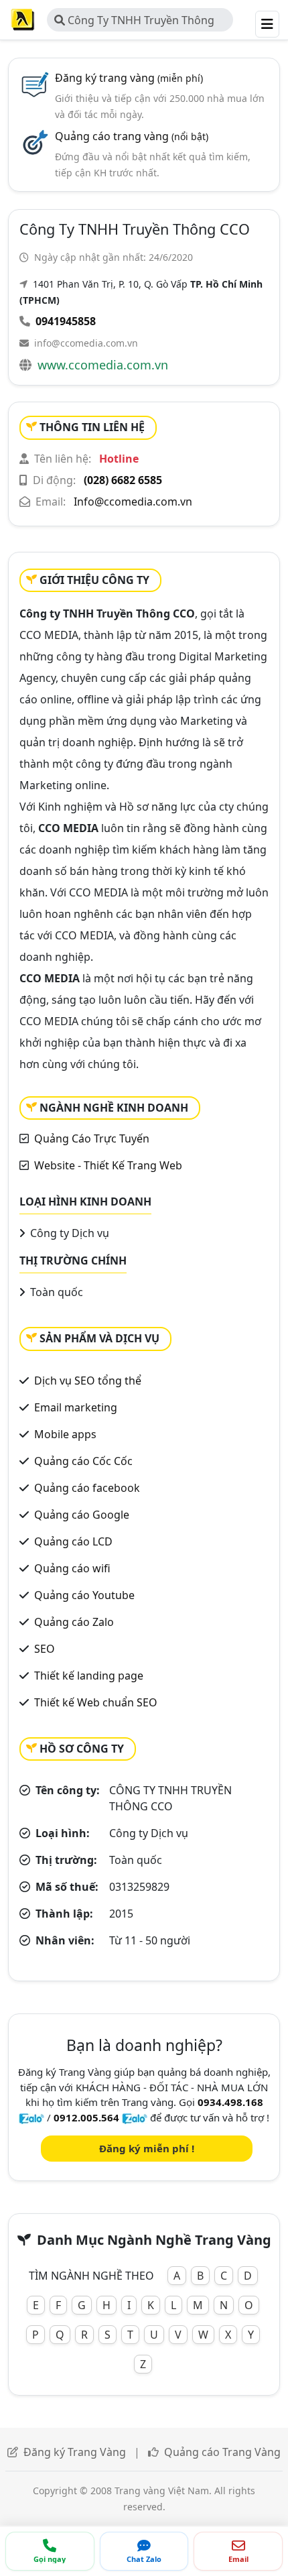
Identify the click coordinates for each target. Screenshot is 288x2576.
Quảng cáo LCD (73, 1541)
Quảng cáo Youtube (84, 1595)
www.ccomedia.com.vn (103, 365)
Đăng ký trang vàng (129, 78)
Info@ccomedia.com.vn (133, 502)
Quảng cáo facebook (87, 1488)
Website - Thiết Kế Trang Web (108, 1165)
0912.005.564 (86, 2117)
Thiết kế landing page (89, 1676)
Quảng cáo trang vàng (132, 136)
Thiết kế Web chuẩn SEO (96, 1702)
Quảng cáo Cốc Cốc (83, 1461)
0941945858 (66, 321)
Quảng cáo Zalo (74, 1622)
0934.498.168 (230, 2102)
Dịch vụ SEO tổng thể (88, 1381)
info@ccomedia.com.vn (86, 343)
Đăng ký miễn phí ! (147, 2148)
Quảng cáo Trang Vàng (222, 2452)
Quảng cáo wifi (72, 1568)
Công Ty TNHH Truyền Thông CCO (134, 22)
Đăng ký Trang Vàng (75, 2452)
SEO (45, 1649)
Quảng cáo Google (82, 1515)
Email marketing (76, 1407)
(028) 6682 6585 (123, 480)
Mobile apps (65, 1434)
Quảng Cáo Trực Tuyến (92, 1138)
